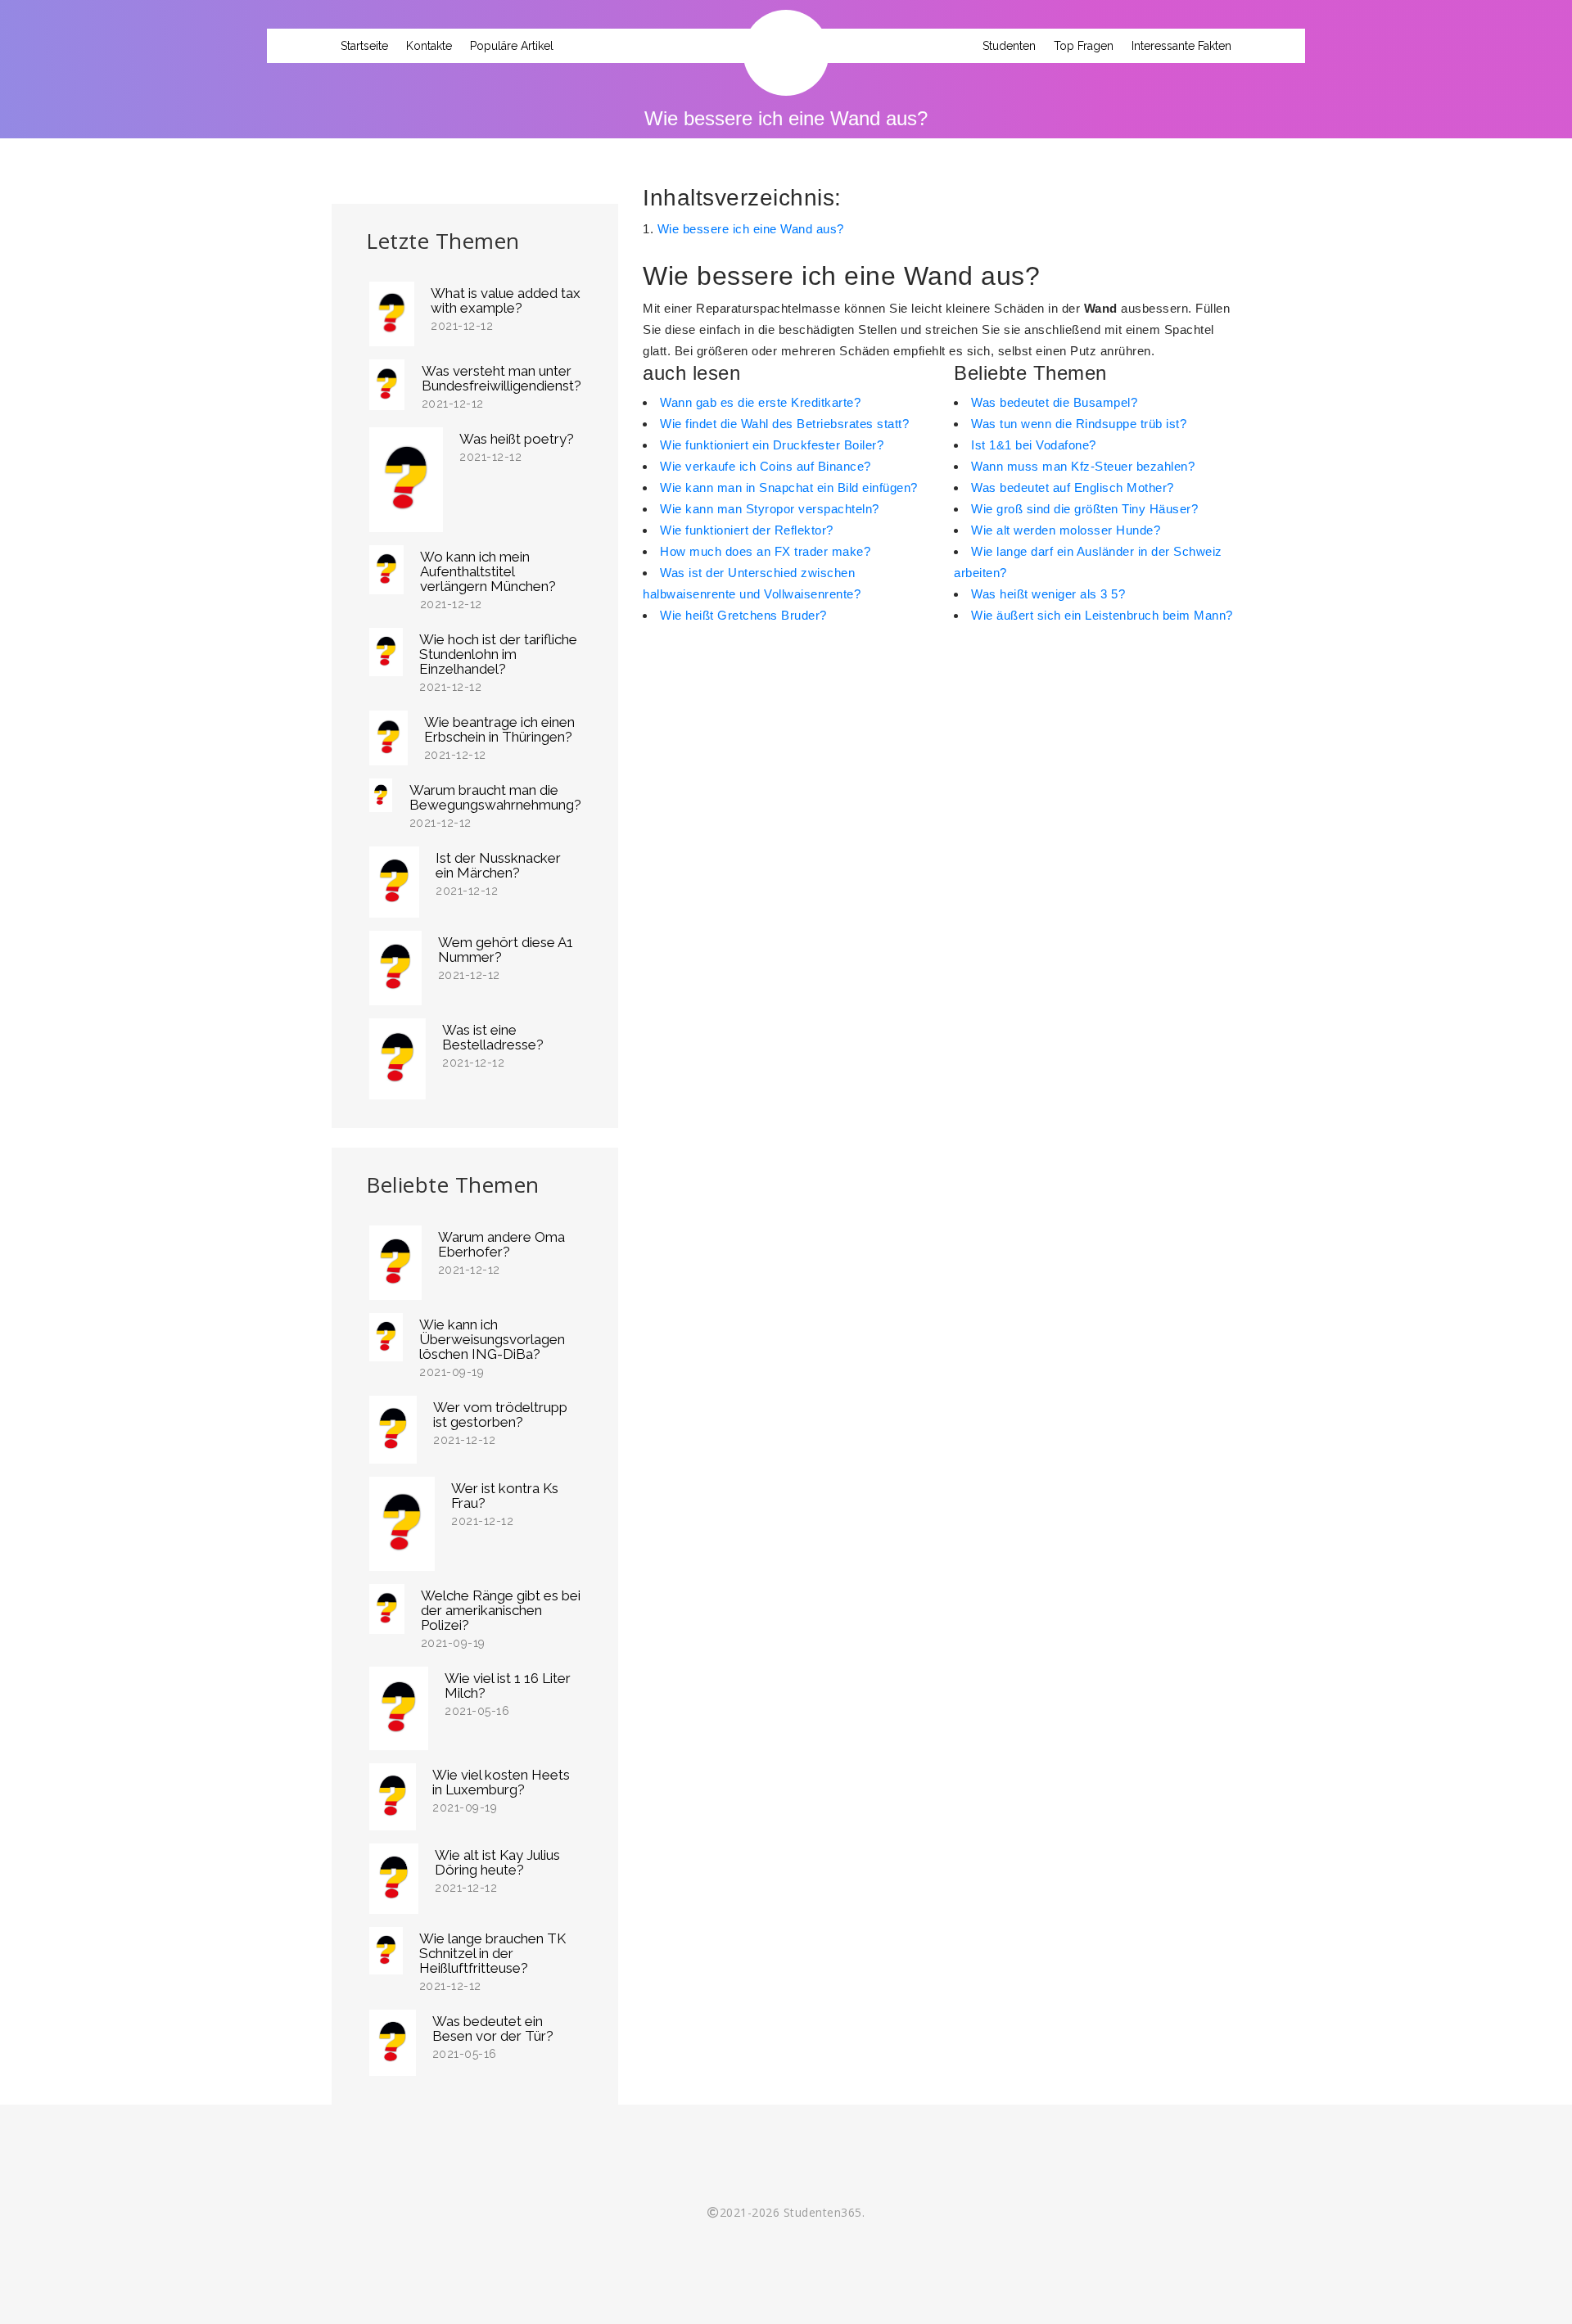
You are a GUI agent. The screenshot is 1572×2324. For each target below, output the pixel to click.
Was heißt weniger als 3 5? (1048, 594)
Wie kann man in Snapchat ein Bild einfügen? (789, 487)
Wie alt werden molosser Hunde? (1066, 530)
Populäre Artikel (512, 46)
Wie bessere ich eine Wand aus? (751, 229)
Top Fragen (1084, 46)
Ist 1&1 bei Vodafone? (1034, 445)
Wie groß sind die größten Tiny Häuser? (1084, 509)
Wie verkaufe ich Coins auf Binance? (766, 466)
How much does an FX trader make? (765, 551)
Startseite (364, 46)
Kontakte (429, 46)
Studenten (1009, 46)
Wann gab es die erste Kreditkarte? (760, 402)
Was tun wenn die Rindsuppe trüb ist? (1079, 424)
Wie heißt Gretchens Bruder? (743, 615)
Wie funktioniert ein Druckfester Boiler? (772, 445)
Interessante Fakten (1181, 46)
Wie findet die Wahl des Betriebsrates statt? (784, 424)
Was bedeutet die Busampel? (1054, 402)
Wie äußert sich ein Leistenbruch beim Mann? (1102, 615)
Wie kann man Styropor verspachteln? (770, 509)
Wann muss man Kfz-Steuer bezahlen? (1083, 466)
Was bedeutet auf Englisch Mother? (1073, 487)
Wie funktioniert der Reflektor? (747, 530)
